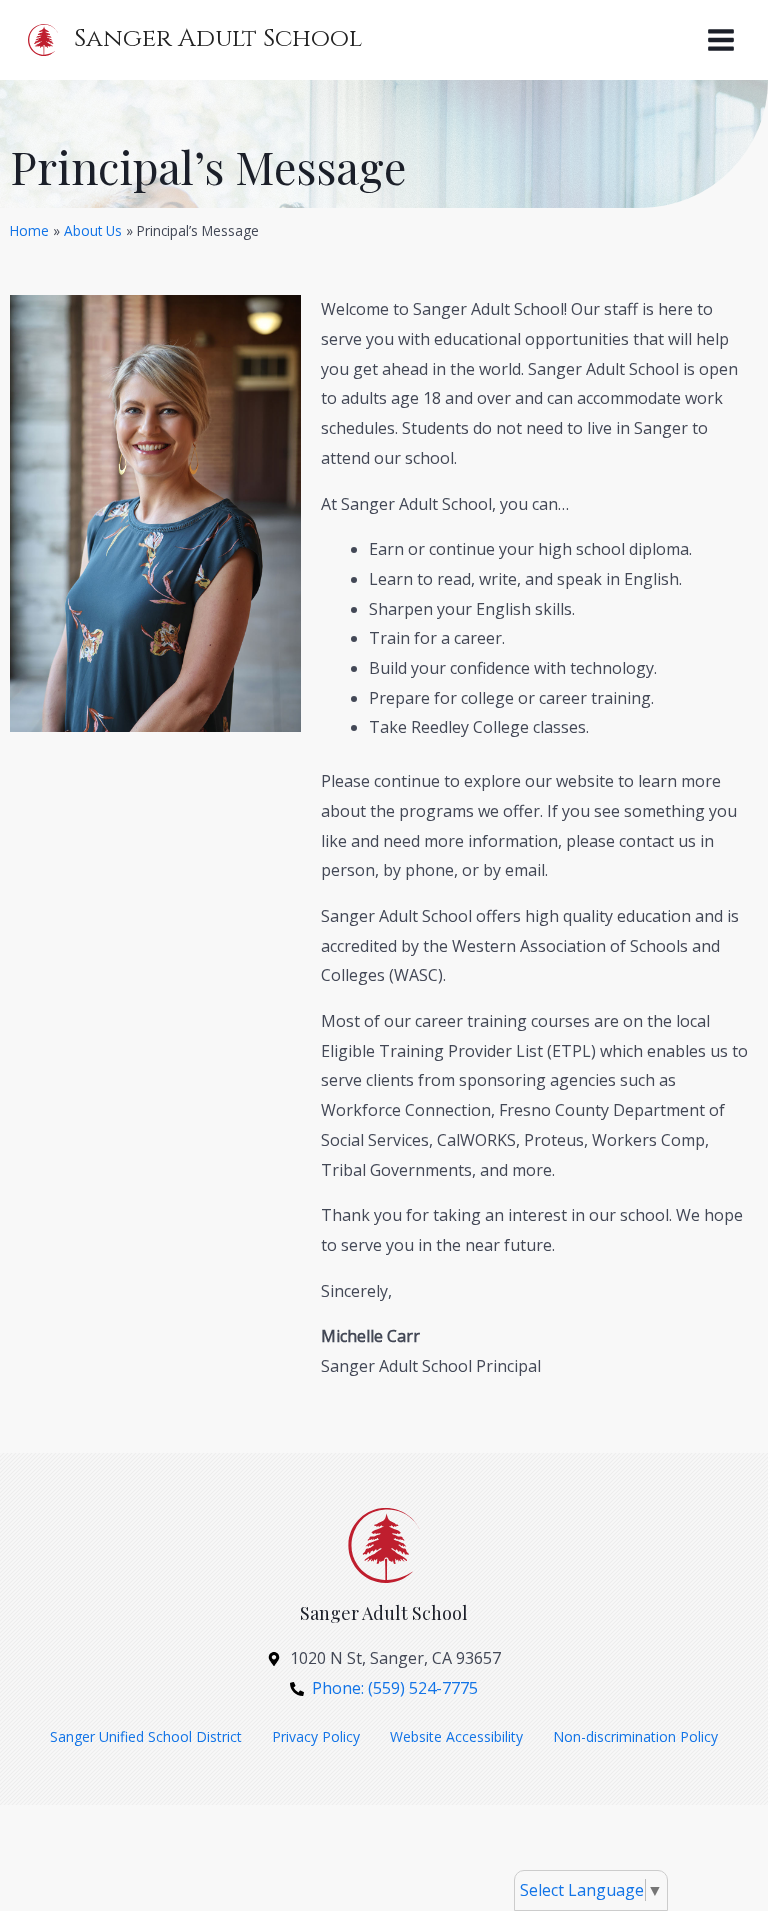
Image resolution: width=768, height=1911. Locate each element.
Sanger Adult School (218, 38)
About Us (93, 230)
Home (29, 230)
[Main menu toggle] (721, 40)
